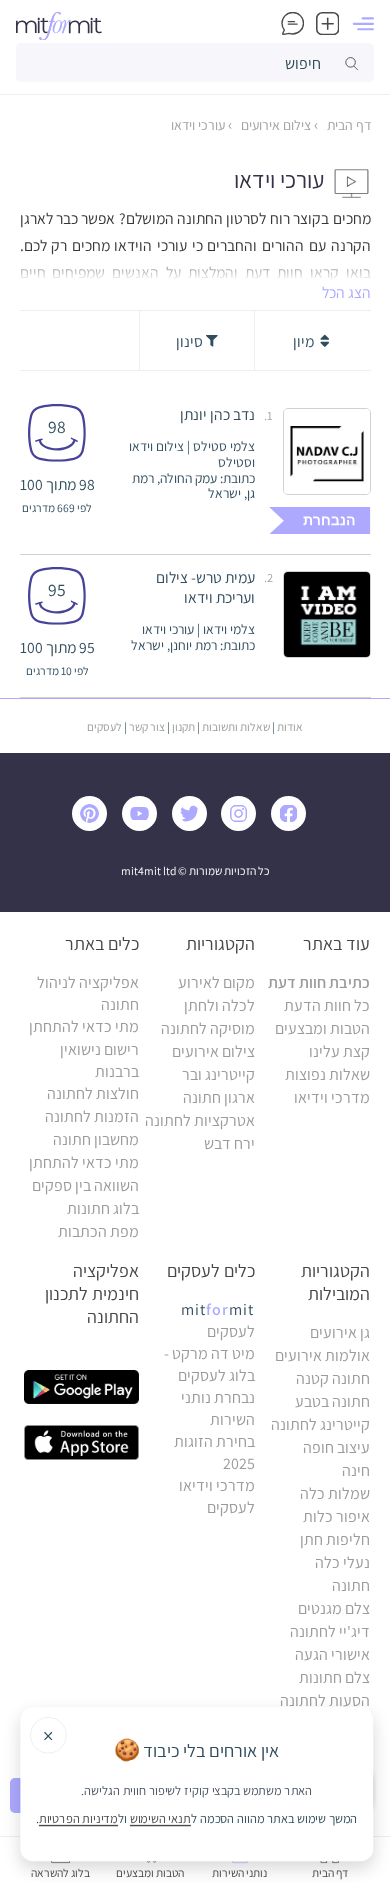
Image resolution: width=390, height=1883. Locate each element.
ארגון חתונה (219, 1097)
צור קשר (147, 726)
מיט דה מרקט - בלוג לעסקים (209, 1364)
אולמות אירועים (322, 1355)
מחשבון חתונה (96, 1139)
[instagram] (243, 825)
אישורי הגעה (332, 1654)
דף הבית (347, 125)
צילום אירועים (274, 125)
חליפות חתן (335, 1539)
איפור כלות (336, 1516)
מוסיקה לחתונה (208, 1028)
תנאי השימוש (160, 1818)
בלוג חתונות (103, 1208)
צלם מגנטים (334, 1608)
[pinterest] (95, 825)
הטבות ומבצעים (322, 1028)
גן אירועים (340, 1332)
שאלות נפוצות (327, 1074)
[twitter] (194, 825)
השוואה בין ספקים (85, 1185)
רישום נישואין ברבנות (99, 1060)
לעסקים (104, 726)
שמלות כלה (335, 1493)
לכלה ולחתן (219, 1005)
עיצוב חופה (336, 1447)
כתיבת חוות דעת (319, 982)
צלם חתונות (334, 1677)
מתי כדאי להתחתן (84, 1026)
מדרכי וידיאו (332, 1097)
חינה (356, 1470)
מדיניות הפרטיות (78, 1818)
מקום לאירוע (216, 982)
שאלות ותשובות (236, 726)
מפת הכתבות (98, 1231)
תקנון (183, 726)
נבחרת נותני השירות (218, 1408)
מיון (305, 341)
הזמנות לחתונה (92, 1116)
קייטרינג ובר (218, 1074)
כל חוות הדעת (327, 1005)
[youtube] (144, 825)
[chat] (292, 23)
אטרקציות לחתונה (200, 1120)
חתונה (351, 1585)
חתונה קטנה (333, 1378)
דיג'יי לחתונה (330, 1631)
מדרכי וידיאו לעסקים (217, 1496)
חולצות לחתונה (93, 1093)
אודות (290, 726)
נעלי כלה (342, 1562)
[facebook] (293, 825)
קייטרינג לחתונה (320, 1424)
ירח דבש (229, 1143)
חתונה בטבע (332, 1401)
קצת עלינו (339, 1051)
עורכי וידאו (198, 125)
